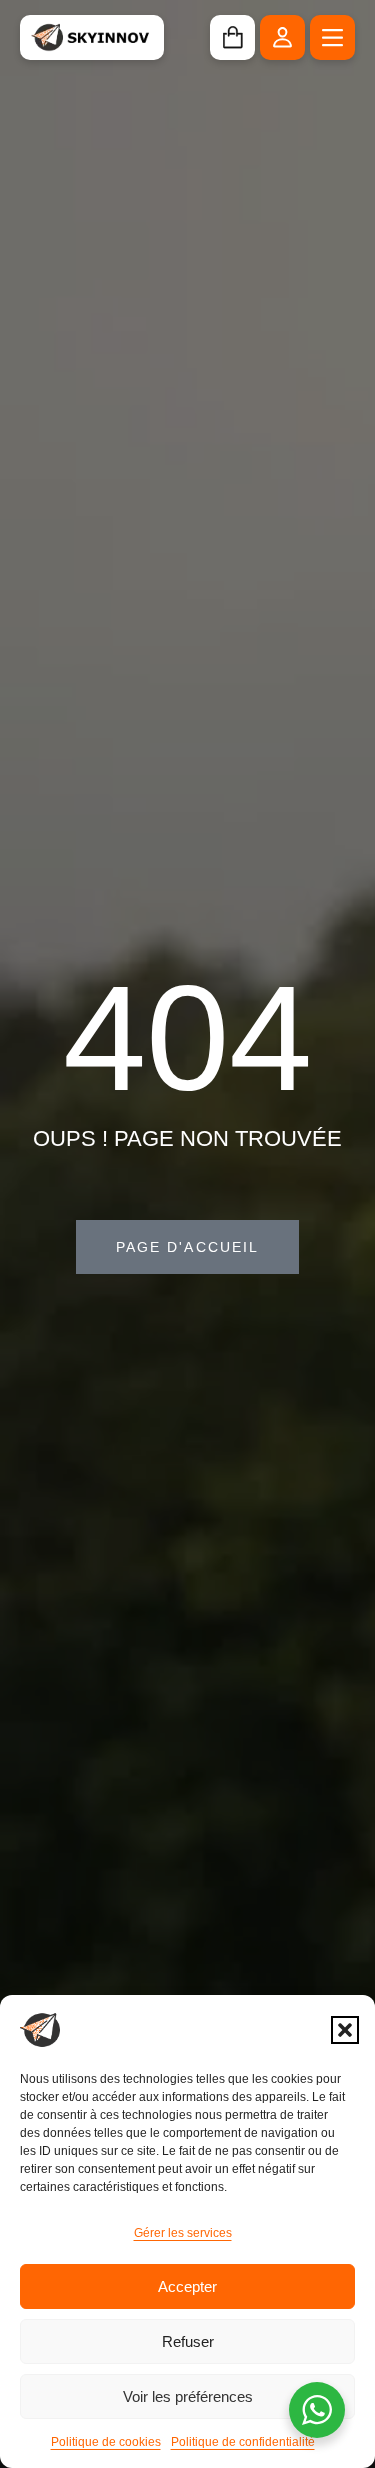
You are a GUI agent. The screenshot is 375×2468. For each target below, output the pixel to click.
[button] (345, 2030)
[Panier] (232, 37)
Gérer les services (183, 2233)
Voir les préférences (188, 2396)
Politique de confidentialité (243, 2442)
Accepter (187, 2286)
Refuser (188, 2341)
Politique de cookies (106, 2442)
